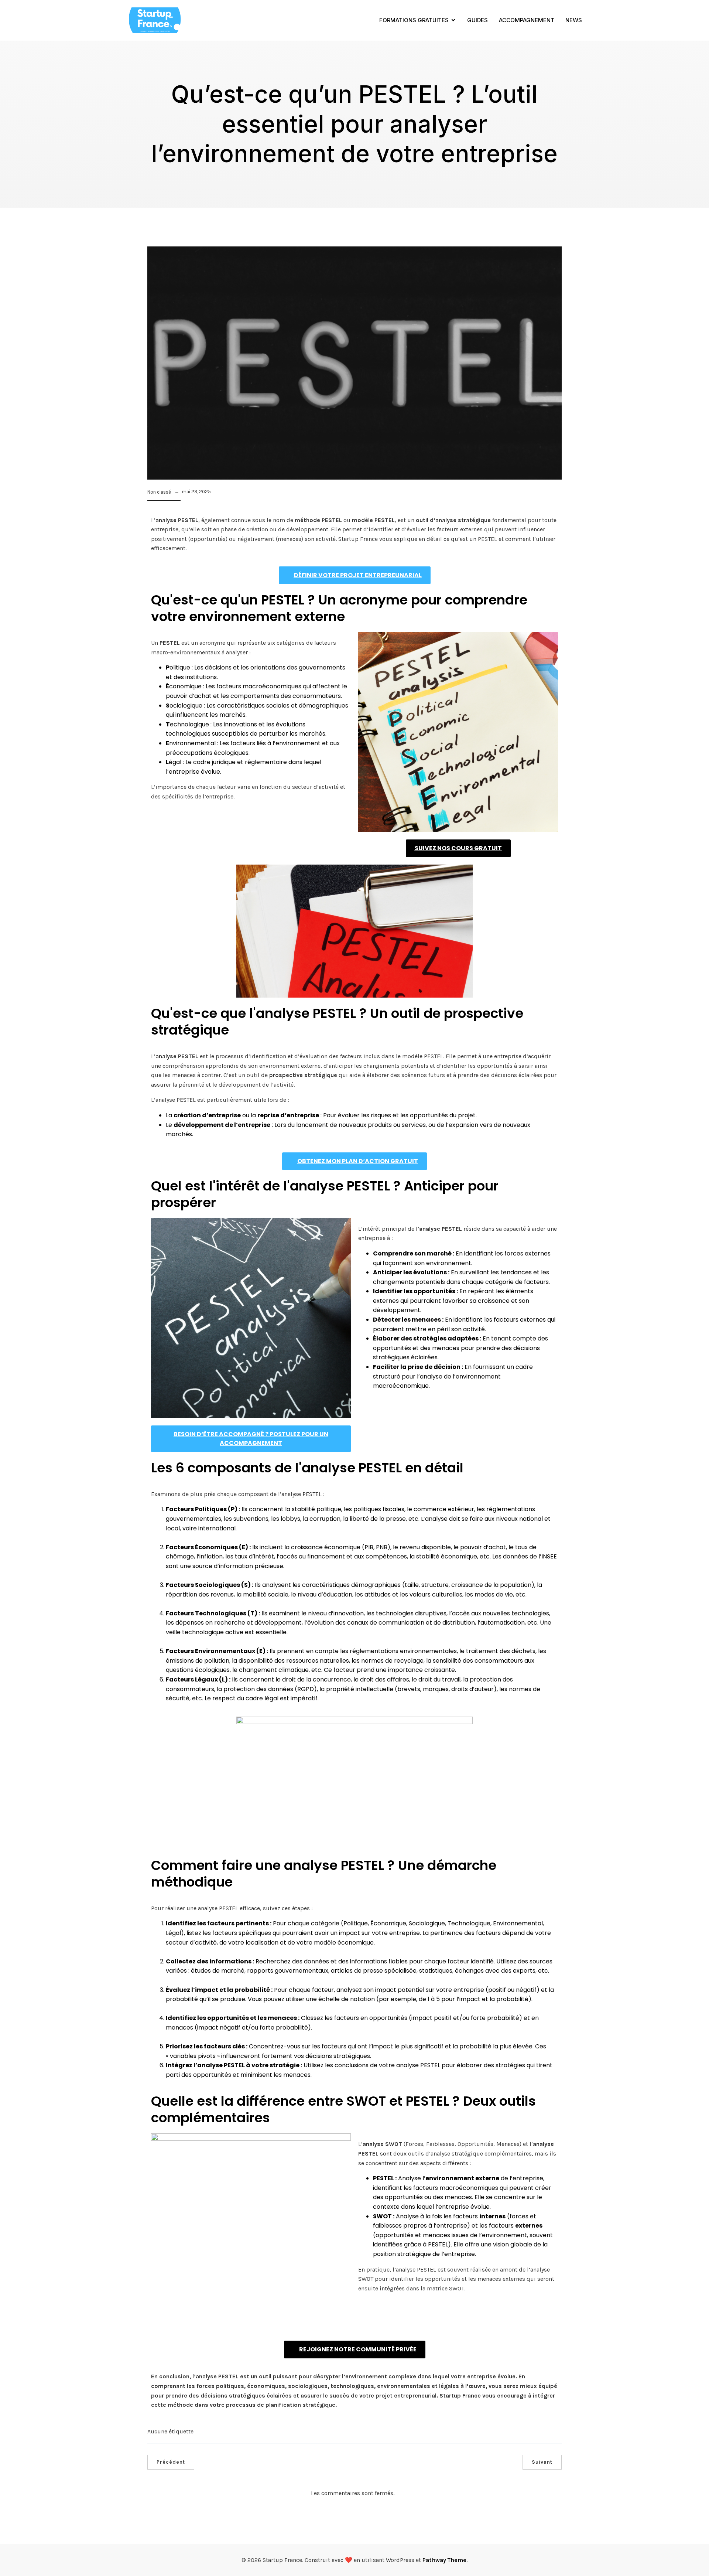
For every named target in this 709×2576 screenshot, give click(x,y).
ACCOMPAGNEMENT (527, 20)
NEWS (574, 20)
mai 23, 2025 (196, 492)
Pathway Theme (444, 2560)
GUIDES (477, 20)
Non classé (159, 492)
